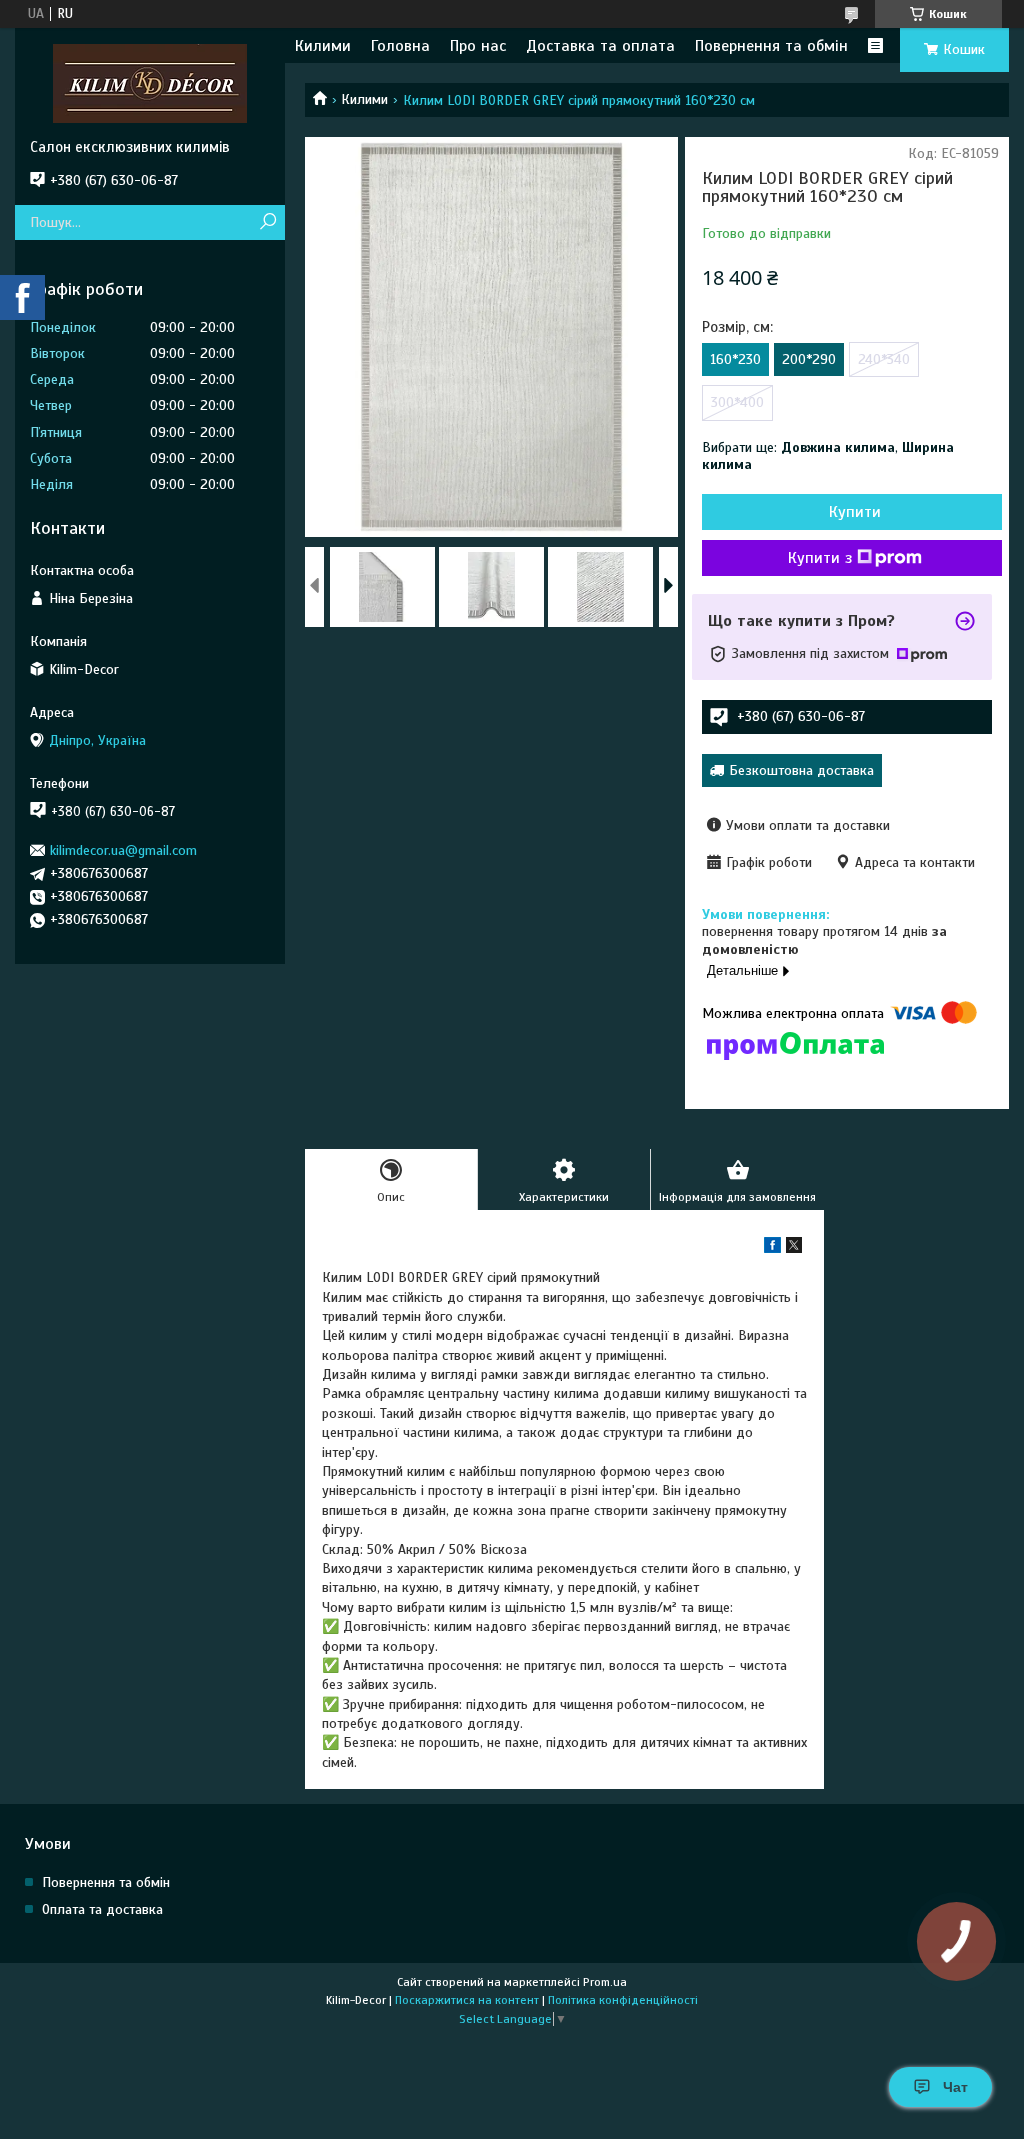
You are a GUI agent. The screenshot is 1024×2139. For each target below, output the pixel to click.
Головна (400, 46)
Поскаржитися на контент (467, 2000)
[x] (794, 1248)
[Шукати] (267, 222)
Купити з (820, 558)
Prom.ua (605, 1982)
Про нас (478, 46)
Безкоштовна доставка (801, 770)
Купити (855, 512)
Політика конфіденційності (623, 2000)
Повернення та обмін (771, 46)
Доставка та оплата (600, 46)
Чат (955, 2087)
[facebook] (772, 1248)
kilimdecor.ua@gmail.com (123, 850)
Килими (323, 46)
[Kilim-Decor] (150, 83)
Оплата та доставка (102, 1909)
